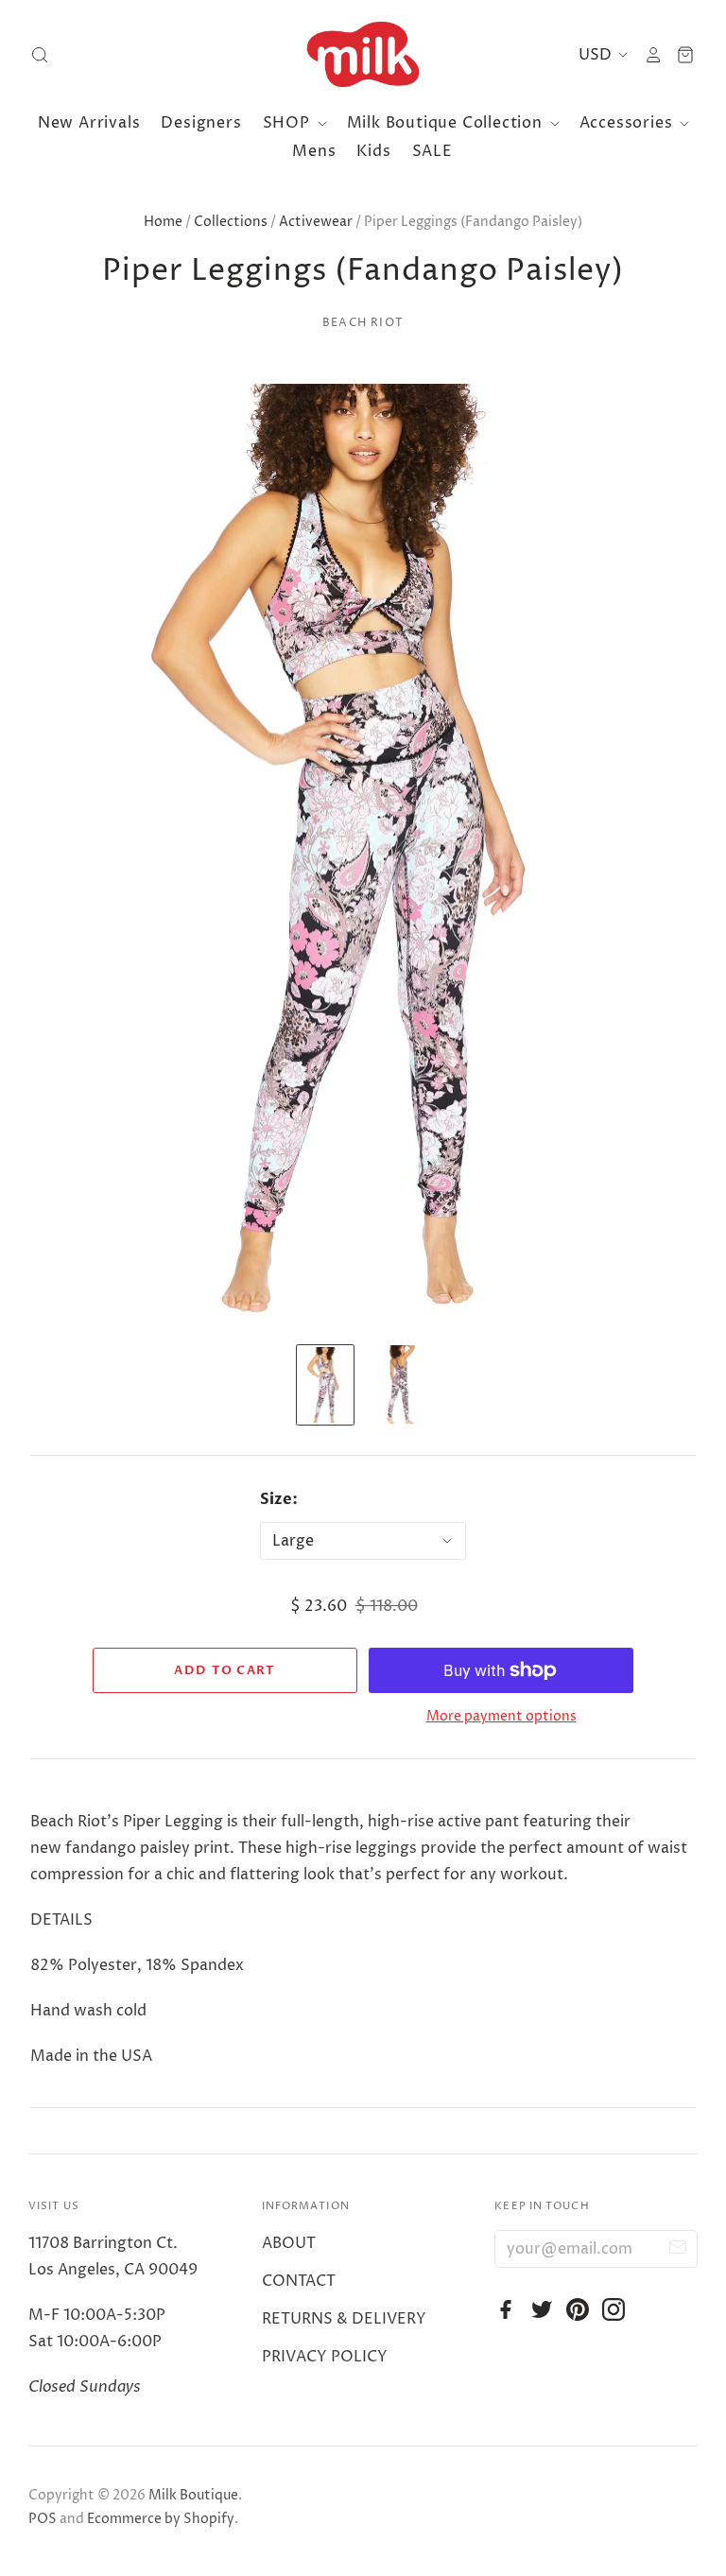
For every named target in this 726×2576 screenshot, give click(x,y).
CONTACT (299, 2281)
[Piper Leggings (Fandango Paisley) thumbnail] (325, 1385)
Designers (201, 123)
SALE (432, 151)
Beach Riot (363, 323)
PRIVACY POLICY (325, 2357)
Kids (373, 151)
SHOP (289, 123)
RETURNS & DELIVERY (344, 2319)
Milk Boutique (193, 2495)
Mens (314, 151)
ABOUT (289, 2243)
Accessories (629, 123)
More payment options (501, 1716)
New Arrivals (89, 123)
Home (163, 222)
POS (43, 2519)
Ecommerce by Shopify (161, 2519)
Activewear (316, 222)
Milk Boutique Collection (447, 123)
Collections (231, 222)
